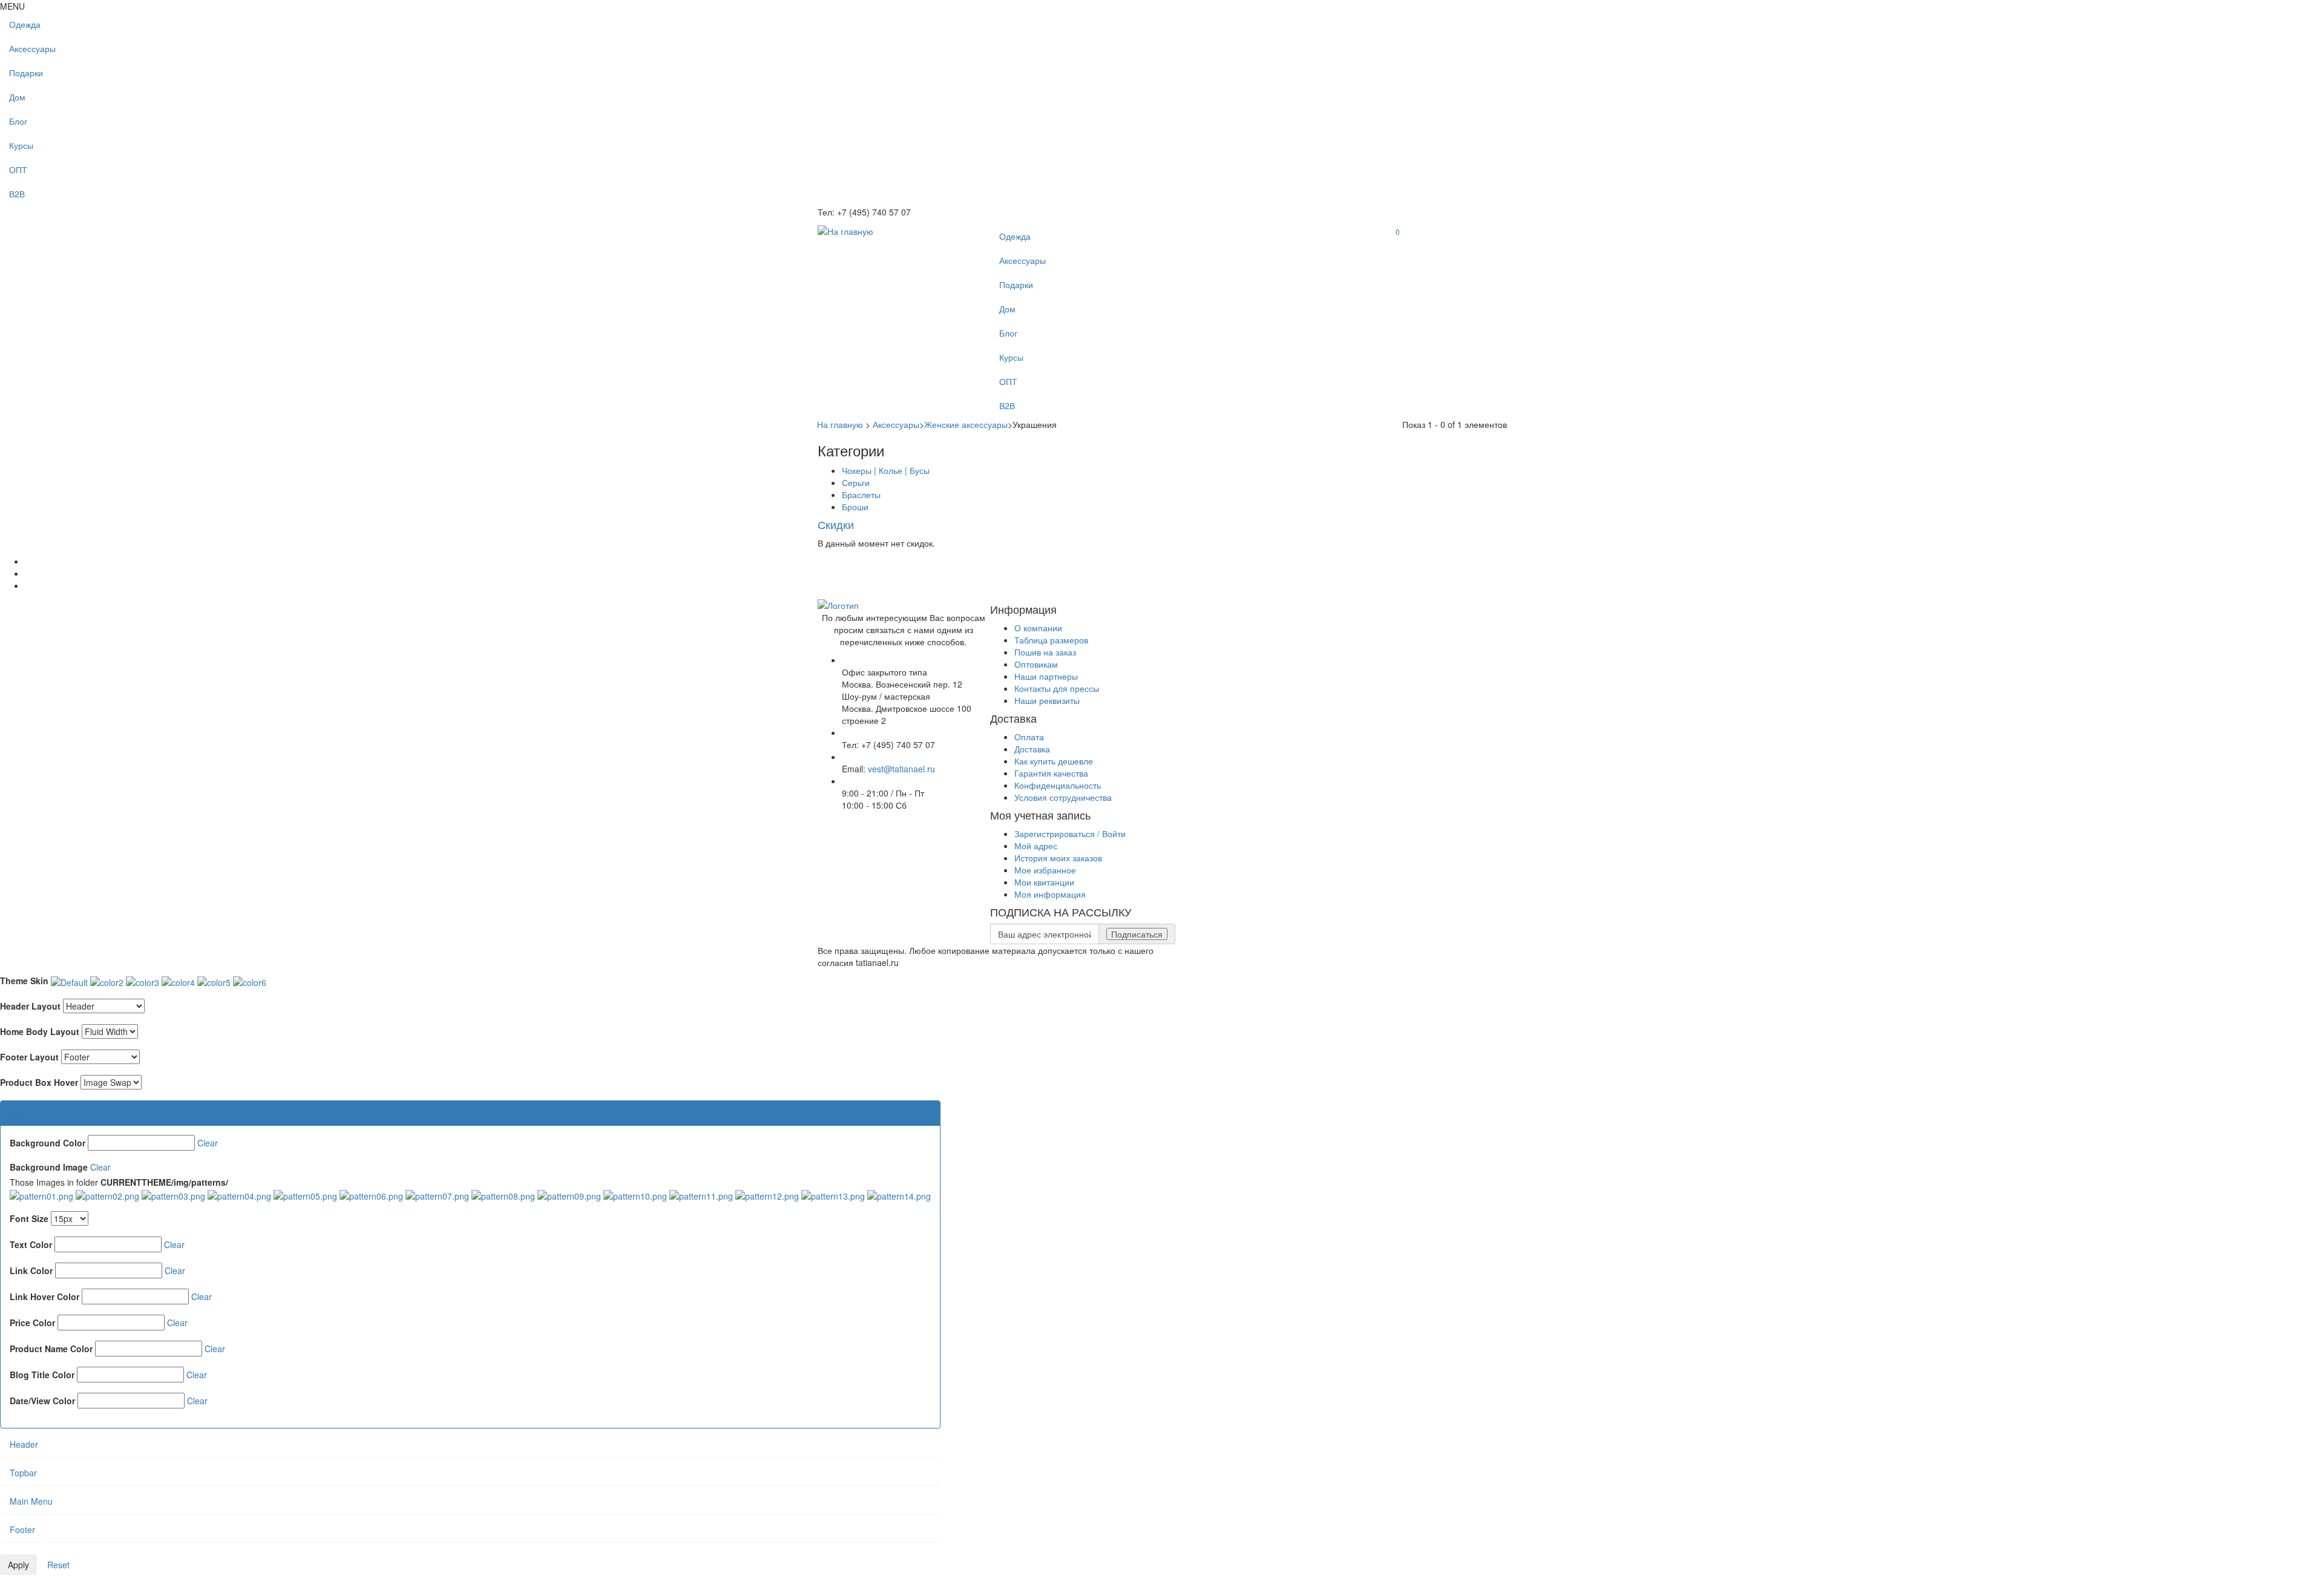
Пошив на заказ (1045, 652)
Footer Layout (29, 1057)
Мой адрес (1036, 846)
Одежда (25, 24)
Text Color (31, 1244)
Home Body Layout (40, 1031)
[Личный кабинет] (1396, 245)
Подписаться (1137, 934)
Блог (18, 121)
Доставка (1032, 749)
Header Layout (30, 1006)
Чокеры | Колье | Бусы (886, 470)
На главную (840, 424)
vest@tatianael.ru (901, 769)
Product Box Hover (39, 1082)
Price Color (32, 1323)
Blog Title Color (42, 1375)
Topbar (23, 1473)
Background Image (49, 1167)
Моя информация (1050, 894)
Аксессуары (32, 48)
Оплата (1029, 737)
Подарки (26, 73)
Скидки (836, 524)
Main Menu (31, 1501)
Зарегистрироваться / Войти (1070, 833)
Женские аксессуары (966, 424)
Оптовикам (1036, 664)
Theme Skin (24, 981)
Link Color (31, 1270)
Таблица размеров (1051, 640)
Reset (58, 1565)
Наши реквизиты (1047, 700)
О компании (1038, 628)
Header (24, 1444)
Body (19, 1113)
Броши (855, 507)
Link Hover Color (44, 1296)
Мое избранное (1045, 870)
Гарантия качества (1051, 773)
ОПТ (18, 169)
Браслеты (861, 495)
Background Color (48, 1143)
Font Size (29, 1218)
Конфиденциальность (1058, 785)
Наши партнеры (1046, 676)
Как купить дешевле (1054, 761)
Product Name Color (51, 1349)
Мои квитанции (1044, 882)
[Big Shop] (845, 230)
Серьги (856, 482)
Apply (18, 1565)
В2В (17, 194)
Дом (17, 97)
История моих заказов (1058, 858)
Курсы (21, 145)
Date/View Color (42, 1401)
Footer (22, 1530)
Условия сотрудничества (1063, 797)
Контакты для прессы (1057, 688)
